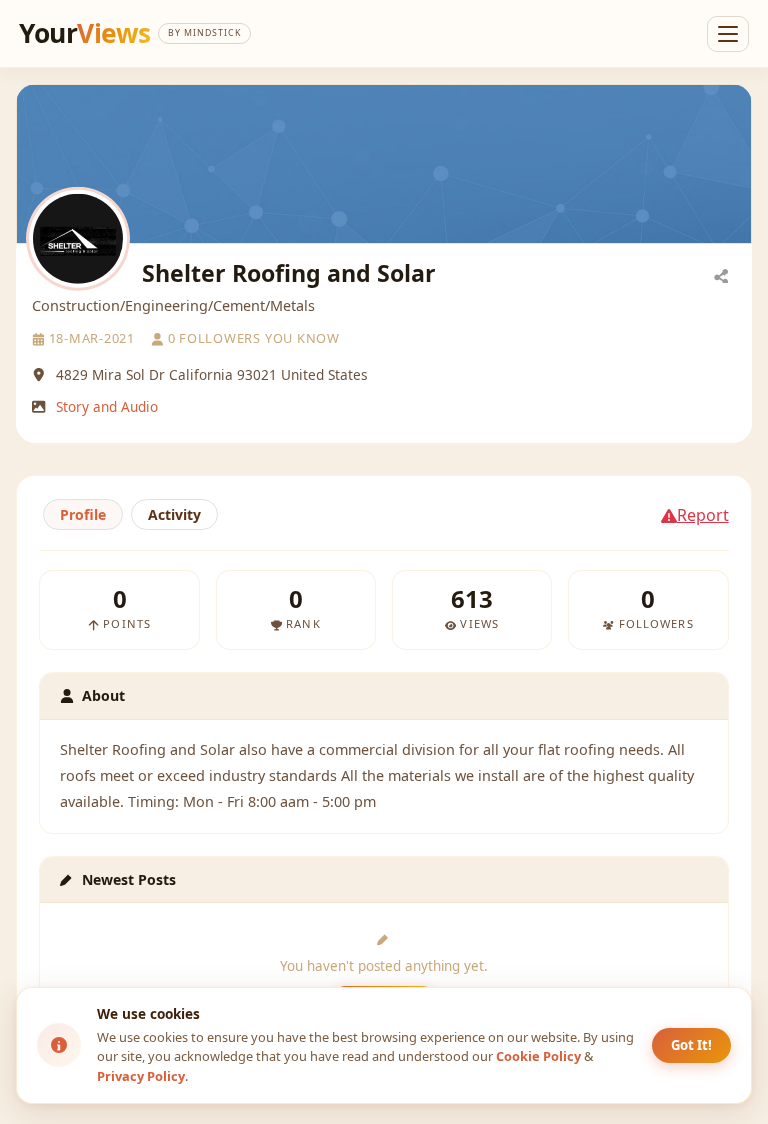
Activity (174, 514)
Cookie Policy (538, 1056)
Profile (83, 514)
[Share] (721, 275)
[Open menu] (728, 34)
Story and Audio (107, 406)
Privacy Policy (141, 1076)
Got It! (691, 1045)
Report (703, 515)
